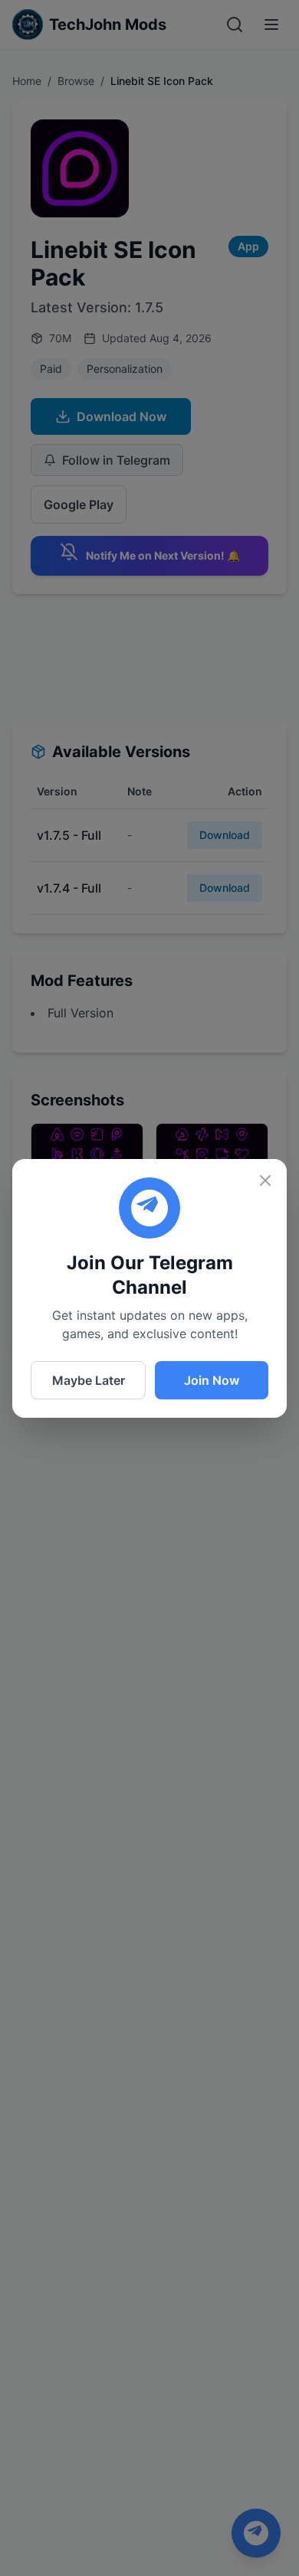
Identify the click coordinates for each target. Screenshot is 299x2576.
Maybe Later (89, 1380)
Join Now (212, 1380)
